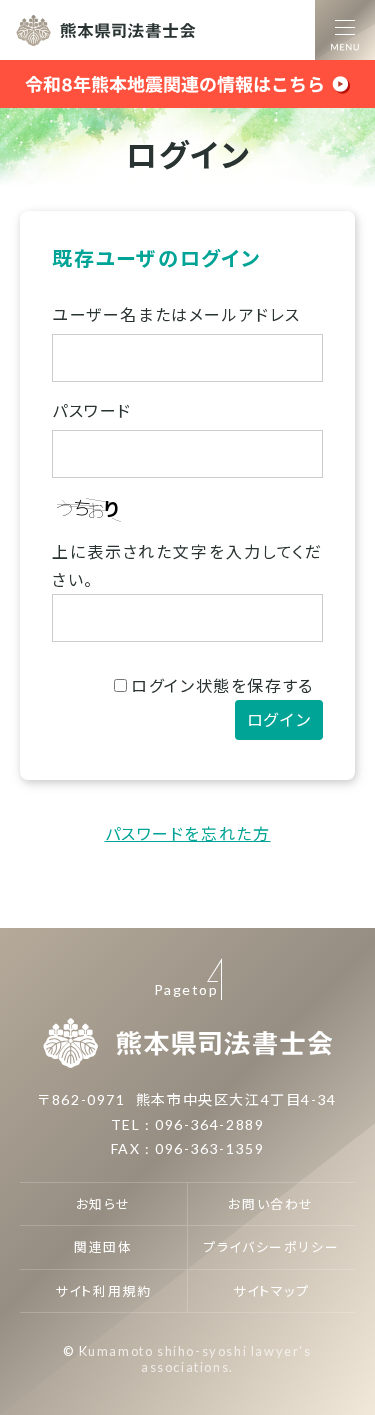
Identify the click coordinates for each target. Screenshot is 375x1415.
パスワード (92, 410)
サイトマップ (271, 1291)
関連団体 (103, 1247)
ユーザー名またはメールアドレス (176, 314)
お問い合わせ (271, 1204)
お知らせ (103, 1204)
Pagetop (186, 989)
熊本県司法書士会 (106, 30)
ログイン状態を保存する (222, 685)
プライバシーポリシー (271, 1247)
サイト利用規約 (103, 1291)
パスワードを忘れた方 (188, 833)
